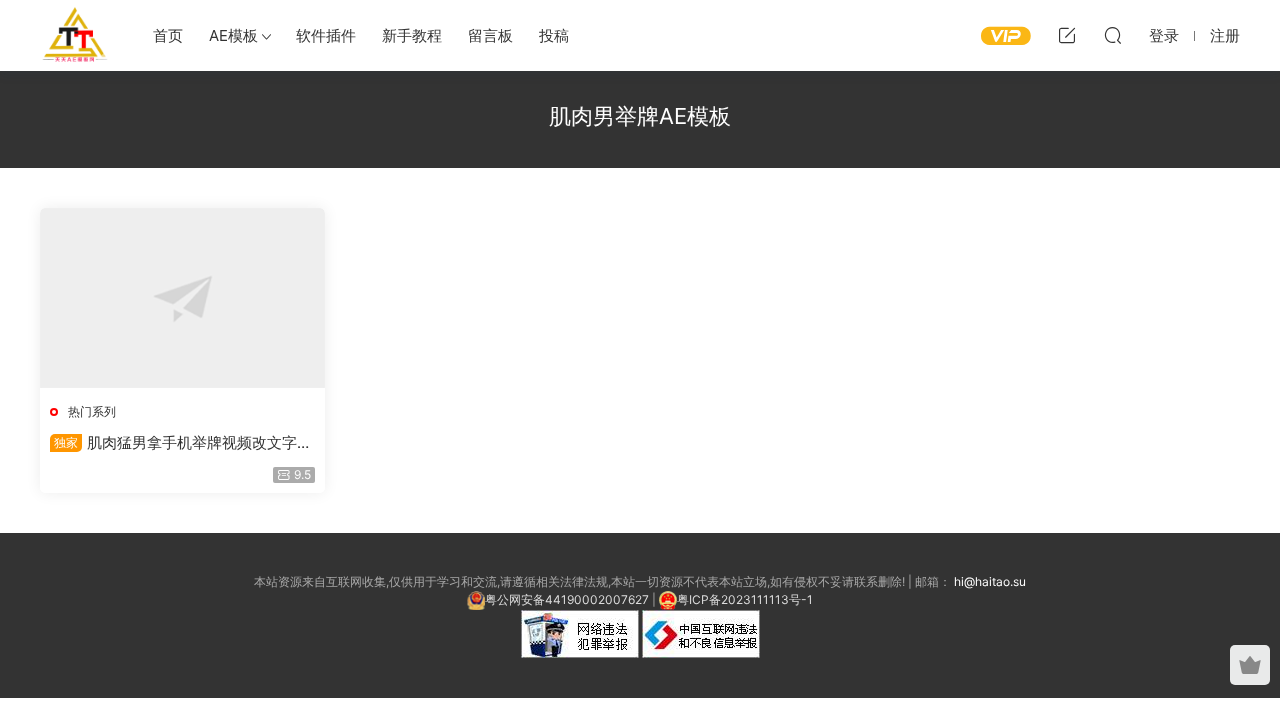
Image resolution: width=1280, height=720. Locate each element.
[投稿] (1067, 35)
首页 (168, 35)
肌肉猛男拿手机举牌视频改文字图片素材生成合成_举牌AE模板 (181, 443)
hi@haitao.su (990, 581)
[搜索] (1113, 35)
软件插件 (326, 35)
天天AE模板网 (75, 35)
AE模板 (233, 35)
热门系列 (92, 411)
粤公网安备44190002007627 (567, 599)
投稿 (554, 35)
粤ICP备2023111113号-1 (745, 599)
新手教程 (412, 35)
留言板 (490, 35)
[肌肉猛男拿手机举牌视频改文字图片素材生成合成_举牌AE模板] (182, 298)
